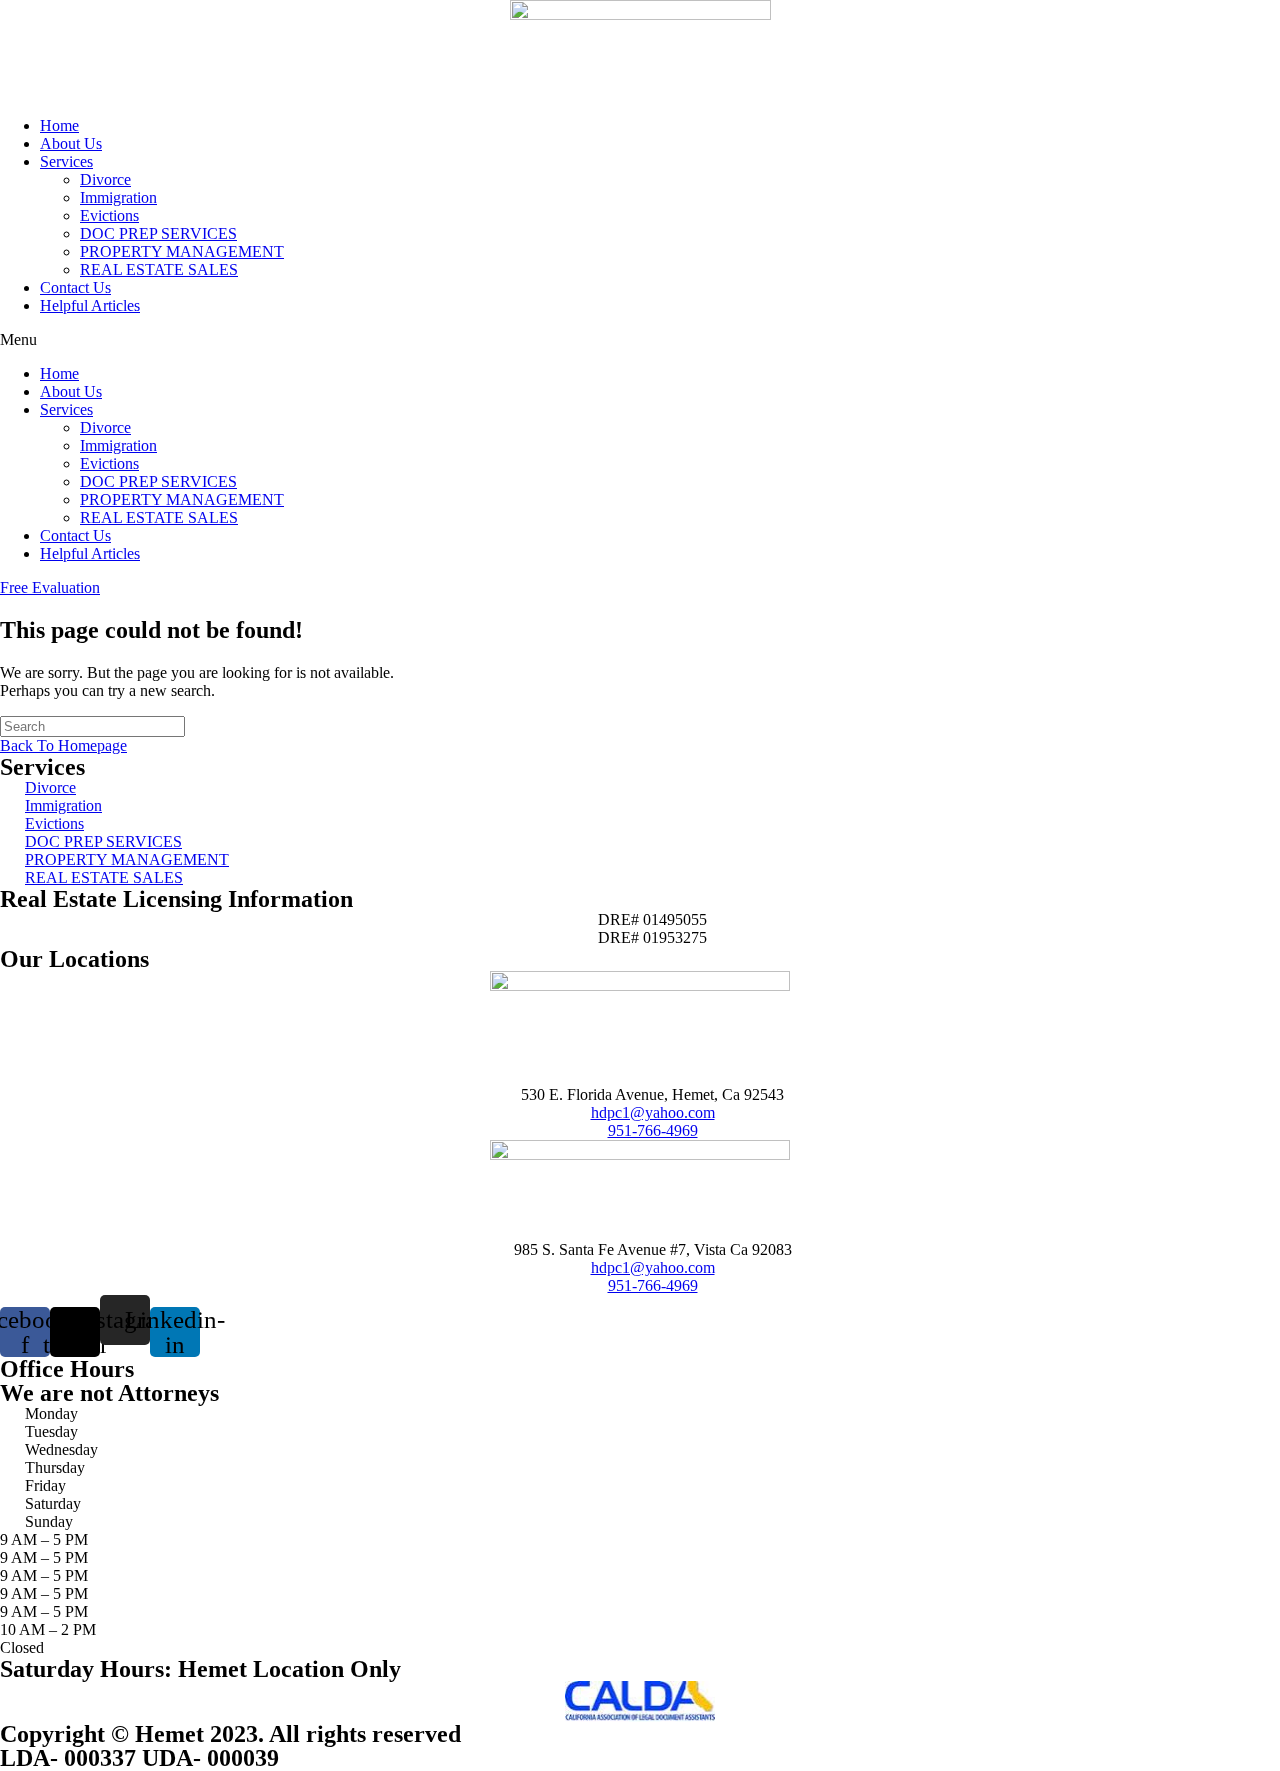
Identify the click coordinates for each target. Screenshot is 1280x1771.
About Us (71, 143)
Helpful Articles (90, 305)
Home (59, 125)
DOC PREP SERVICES (158, 233)
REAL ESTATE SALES (159, 269)
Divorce (105, 179)
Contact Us (75, 287)
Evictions (109, 215)
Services (66, 161)
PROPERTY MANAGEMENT (182, 251)
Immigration (118, 197)
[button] (640, 340)
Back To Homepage (63, 745)
